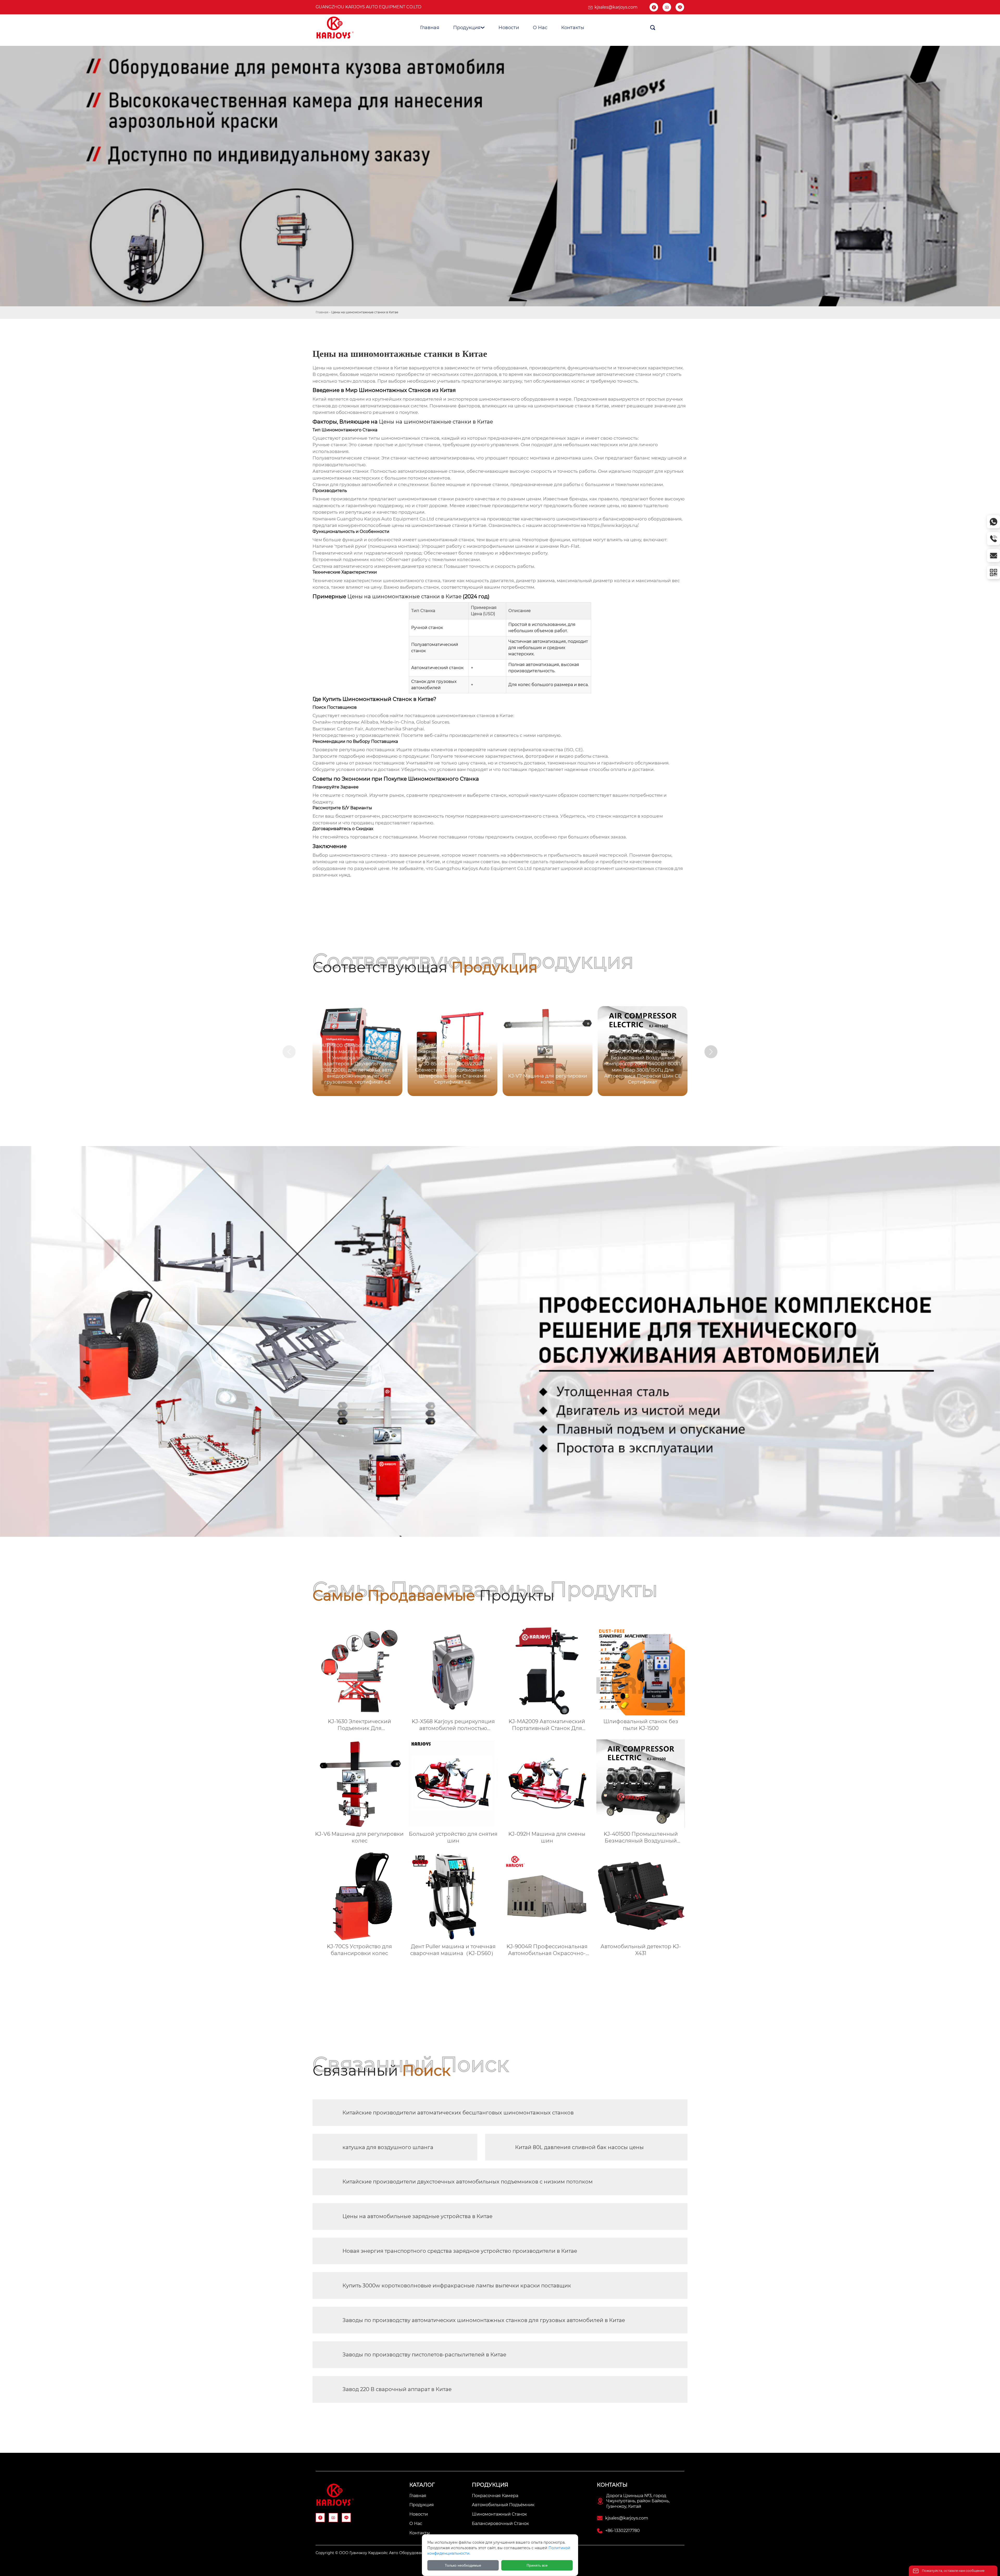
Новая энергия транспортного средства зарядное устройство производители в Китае (460, 2251)
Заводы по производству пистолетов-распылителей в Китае (424, 2355)
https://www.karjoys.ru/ (613, 525)
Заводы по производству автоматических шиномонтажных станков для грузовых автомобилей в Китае (484, 2320)
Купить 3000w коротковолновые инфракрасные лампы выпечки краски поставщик (457, 2286)
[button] (711, 1052)
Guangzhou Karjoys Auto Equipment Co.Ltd (368, 7)
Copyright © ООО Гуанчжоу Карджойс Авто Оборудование (372, 2553)
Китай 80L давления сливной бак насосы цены (579, 2147)
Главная (322, 312)
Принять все (537, 2565)
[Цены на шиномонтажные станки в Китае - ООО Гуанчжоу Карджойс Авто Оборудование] (335, 28)
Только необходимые (463, 2565)
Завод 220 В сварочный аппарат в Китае (397, 2389)
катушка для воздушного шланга (388, 2147)
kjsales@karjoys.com (616, 7)
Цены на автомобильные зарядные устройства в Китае (417, 2216)
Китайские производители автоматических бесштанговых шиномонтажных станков (458, 2113)
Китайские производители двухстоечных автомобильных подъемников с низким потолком (468, 2182)
